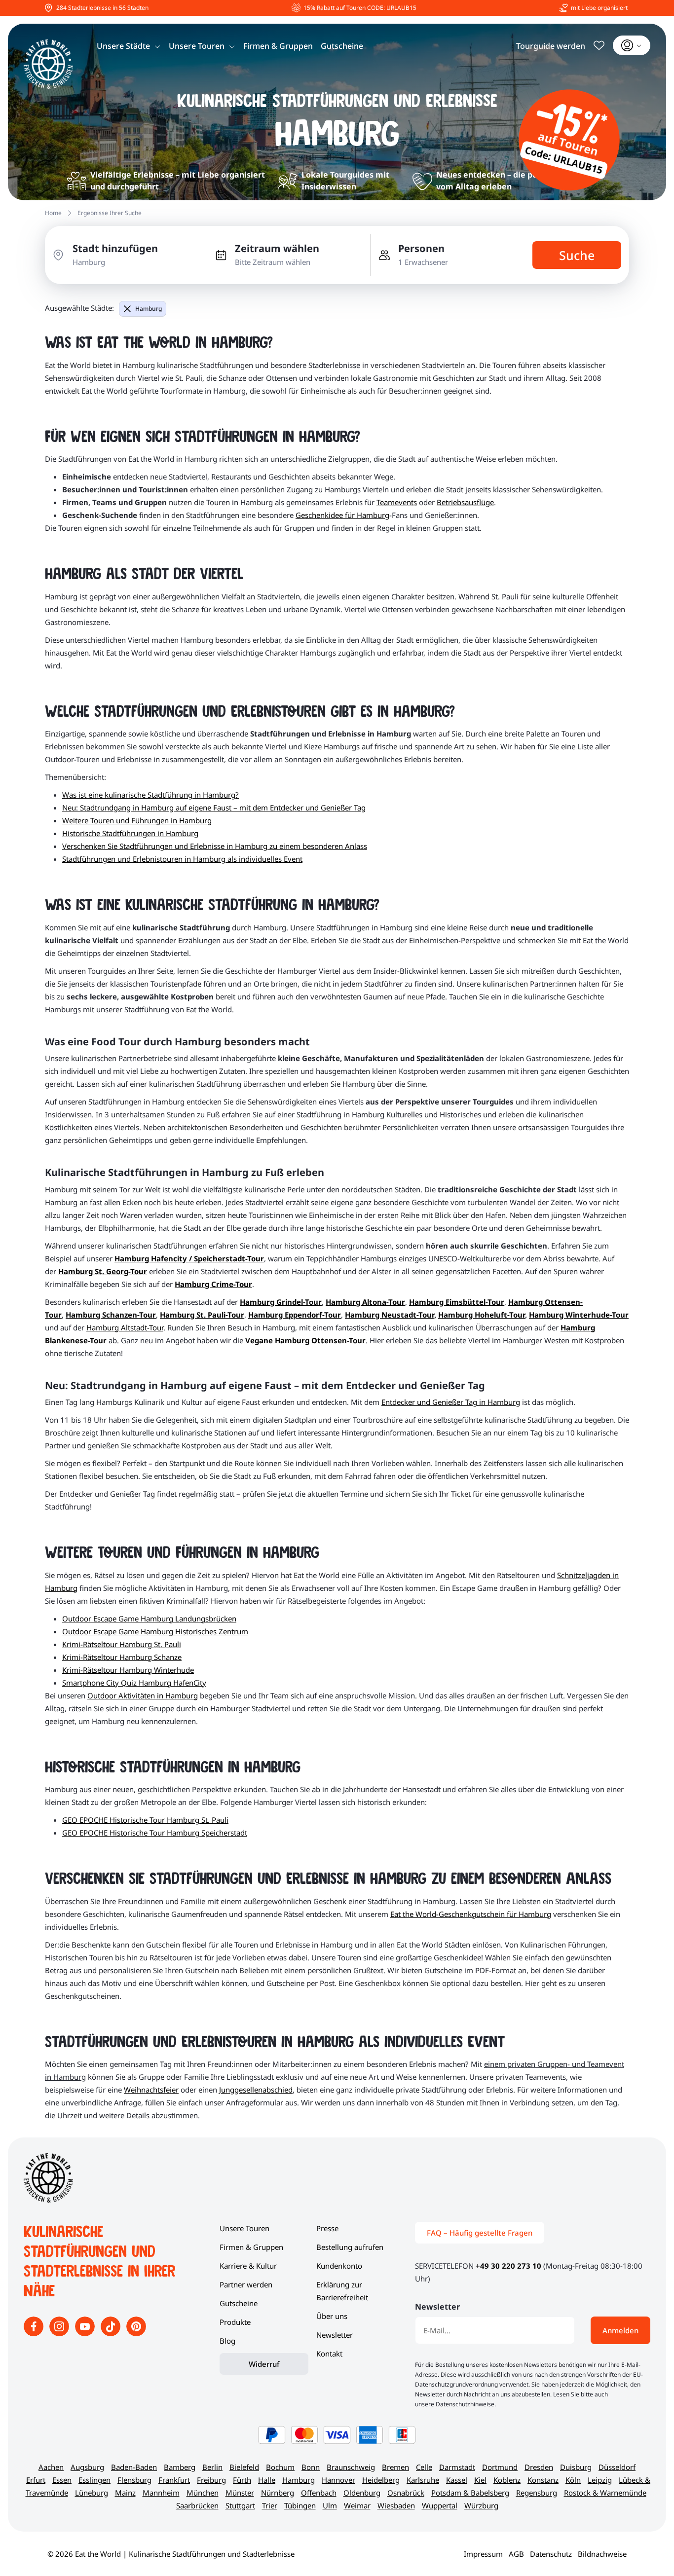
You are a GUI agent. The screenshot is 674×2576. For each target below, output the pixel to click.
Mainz (125, 2493)
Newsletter (335, 2335)
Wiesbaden (396, 2505)
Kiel (480, 2480)
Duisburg (576, 2467)
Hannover (338, 2480)
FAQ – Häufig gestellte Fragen (480, 2233)
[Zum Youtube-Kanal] (86, 2333)
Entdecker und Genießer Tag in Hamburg (451, 1402)
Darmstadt (457, 2467)
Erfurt (36, 2480)
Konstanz (543, 2480)
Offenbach (319, 2493)
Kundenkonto (339, 2266)
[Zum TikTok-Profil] (112, 2333)
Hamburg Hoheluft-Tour (482, 1315)
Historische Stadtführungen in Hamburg (130, 833)
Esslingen (94, 2480)
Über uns (332, 2316)
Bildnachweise (602, 2554)
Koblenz (507, 2480)
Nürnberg (278, 2493)
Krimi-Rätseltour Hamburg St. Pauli (122, 1644)
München (203, 2493)
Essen (62, 2480)
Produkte (235, 2322)
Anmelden (620, 2330)
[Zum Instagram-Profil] (60, 2333)
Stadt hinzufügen (115, 248)
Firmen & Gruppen (278, 46)
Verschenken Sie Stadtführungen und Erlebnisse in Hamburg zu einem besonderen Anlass (215, 846)
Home (53, 213)
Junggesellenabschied (256, 2090)
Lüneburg (92, 2493)
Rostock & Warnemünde (605, 2493)
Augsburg (87, 2467)
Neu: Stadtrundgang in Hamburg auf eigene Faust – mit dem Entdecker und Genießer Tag (214, 808)
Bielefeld (244, 2467)
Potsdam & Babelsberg (470, 2493)
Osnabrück (406, 2493)
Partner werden (246, 2284)
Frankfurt (174, 2480)
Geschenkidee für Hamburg (342, 515)
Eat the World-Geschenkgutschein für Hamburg (471, 1914)
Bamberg (180, 2467)
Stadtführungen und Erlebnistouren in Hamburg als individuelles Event (182, 859)
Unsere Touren (197, 46)
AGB (516, 2554)
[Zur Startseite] (48, 64)
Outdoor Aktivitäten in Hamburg (143, 1695)
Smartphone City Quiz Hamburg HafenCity (134, 1683)
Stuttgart (240, 2505)
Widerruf (264, 2364)
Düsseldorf (617, 2467)
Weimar (357, 2505)
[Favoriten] (599, 45)
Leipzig (600, 2480)
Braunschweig (351, 2467)
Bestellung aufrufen (350, 2247)
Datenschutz (551, 2554)
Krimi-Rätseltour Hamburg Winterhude (128, 1670)
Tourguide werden (551, 46)
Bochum (280, 2467)
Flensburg (134, 2480)
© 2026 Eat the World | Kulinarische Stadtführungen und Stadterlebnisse (171, 2554)
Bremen (395, 2467)
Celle (424, 2467)
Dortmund (500, 2467)
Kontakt (329, 2354)
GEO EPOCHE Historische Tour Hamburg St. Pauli (145, 1820)
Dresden (539, 2467)
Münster (240, 2493)
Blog (227, 2341)
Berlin (212, 2467)
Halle (267, 2480)
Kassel (457, 2480)
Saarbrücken (197, 2505)
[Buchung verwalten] (632, 45)
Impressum (483, 2554)
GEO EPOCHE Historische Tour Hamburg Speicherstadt (155, 1833)
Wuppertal (440, 2505)
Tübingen (300, 2505)
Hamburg (149, 309)
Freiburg (211, 2480)
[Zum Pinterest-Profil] (136, 2333)
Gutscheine (342, 46)
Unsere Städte (123, 46)
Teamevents (397, 502)
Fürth (242, 2480)
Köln (573, 2480)
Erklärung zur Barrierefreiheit (342, 2291)
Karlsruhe (423, 2480)
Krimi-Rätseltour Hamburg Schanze (122, 1657)
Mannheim (161, 2493)
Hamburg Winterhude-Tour (579, 1315)
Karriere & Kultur (248, 2266)
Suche (577, 255)
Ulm (330, 2505)
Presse (327, 2228)
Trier (270, 2505)
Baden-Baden (134, 2467)
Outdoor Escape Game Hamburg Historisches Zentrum (155, 1631)
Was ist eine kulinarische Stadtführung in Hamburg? (150, 795)
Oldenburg (362, 2493)
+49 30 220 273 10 (508, 2266)
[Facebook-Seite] (35, 2333)
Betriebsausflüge (465, 502)
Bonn (311, 2467)
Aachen (51, 2467)
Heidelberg (381, 2480)
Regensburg (537, 2493)
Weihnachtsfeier (151, 2090)
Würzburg (481, 2505)
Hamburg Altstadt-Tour (125, 1327)
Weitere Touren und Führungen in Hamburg (137, 820)
